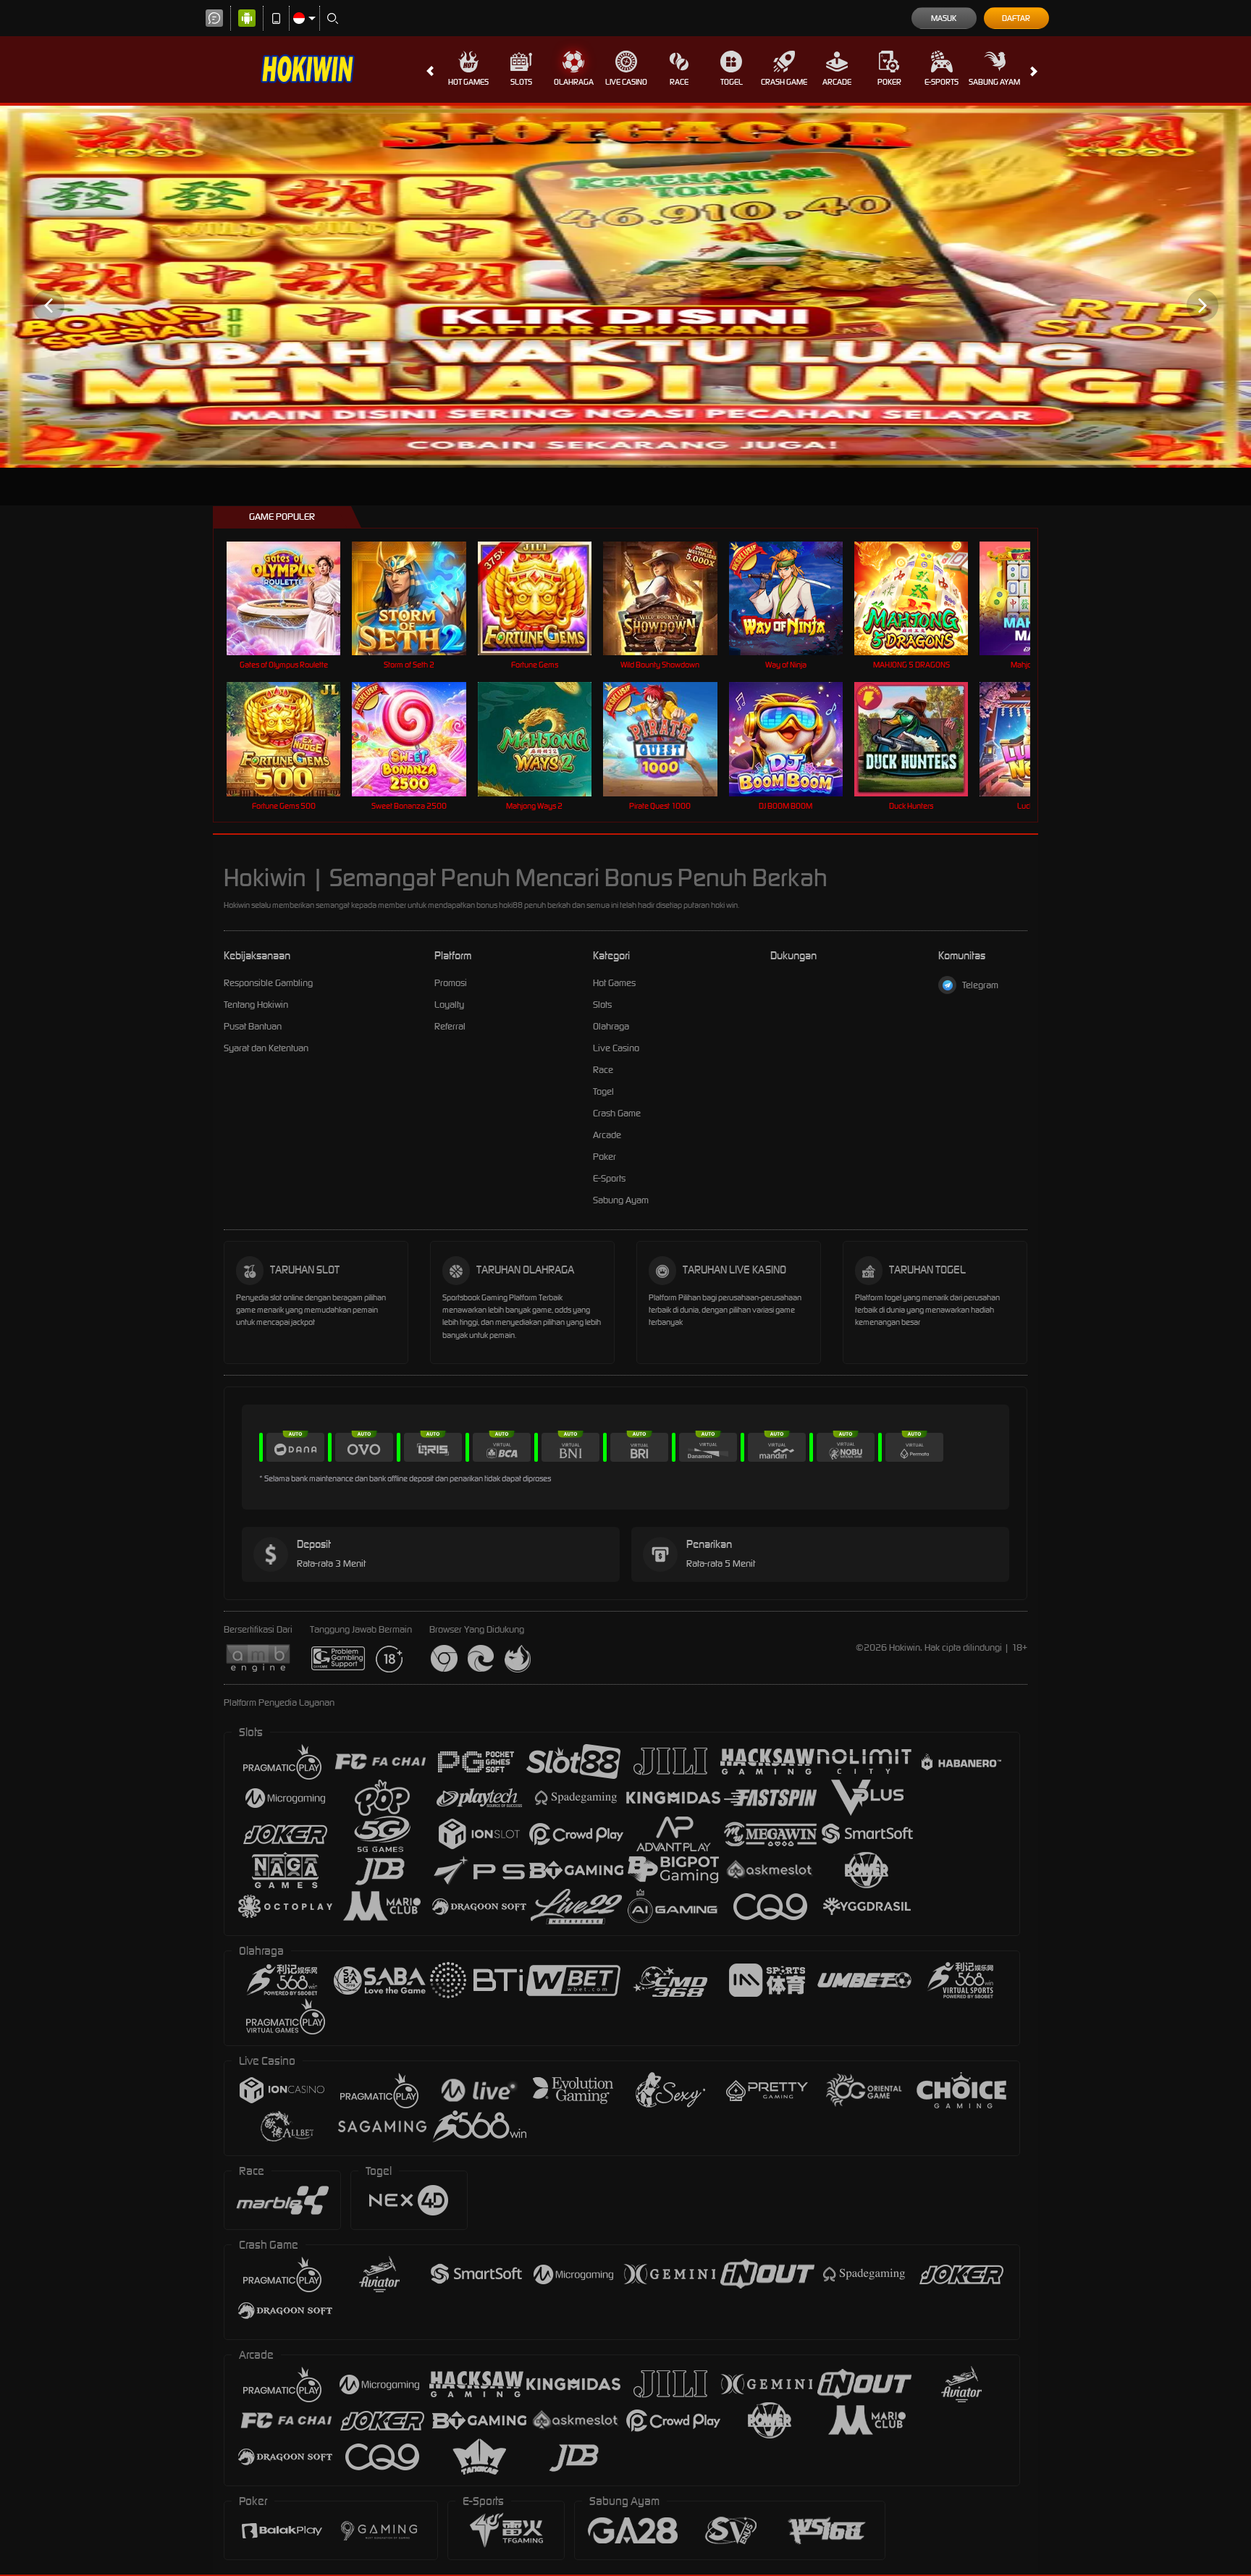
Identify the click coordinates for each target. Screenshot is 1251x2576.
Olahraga (574, 82)
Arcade (837, 82)
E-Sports (942, 82)
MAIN (293, 598)
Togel (732, 82)
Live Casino (626, 82)
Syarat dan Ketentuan (266, 1048)
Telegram (980, 985)
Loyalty (449, 1005)
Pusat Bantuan (253, 1026)
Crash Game (784, 82)
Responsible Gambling (268, 983)
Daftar (1016, 18)
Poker (889, 82)
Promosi (451, 983)
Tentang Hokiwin (256, 1005)
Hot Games (468, 82)
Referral (450, 1026)
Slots (521, 82)
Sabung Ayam (994, 82)
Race (679, 82)
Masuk (944, 18)
